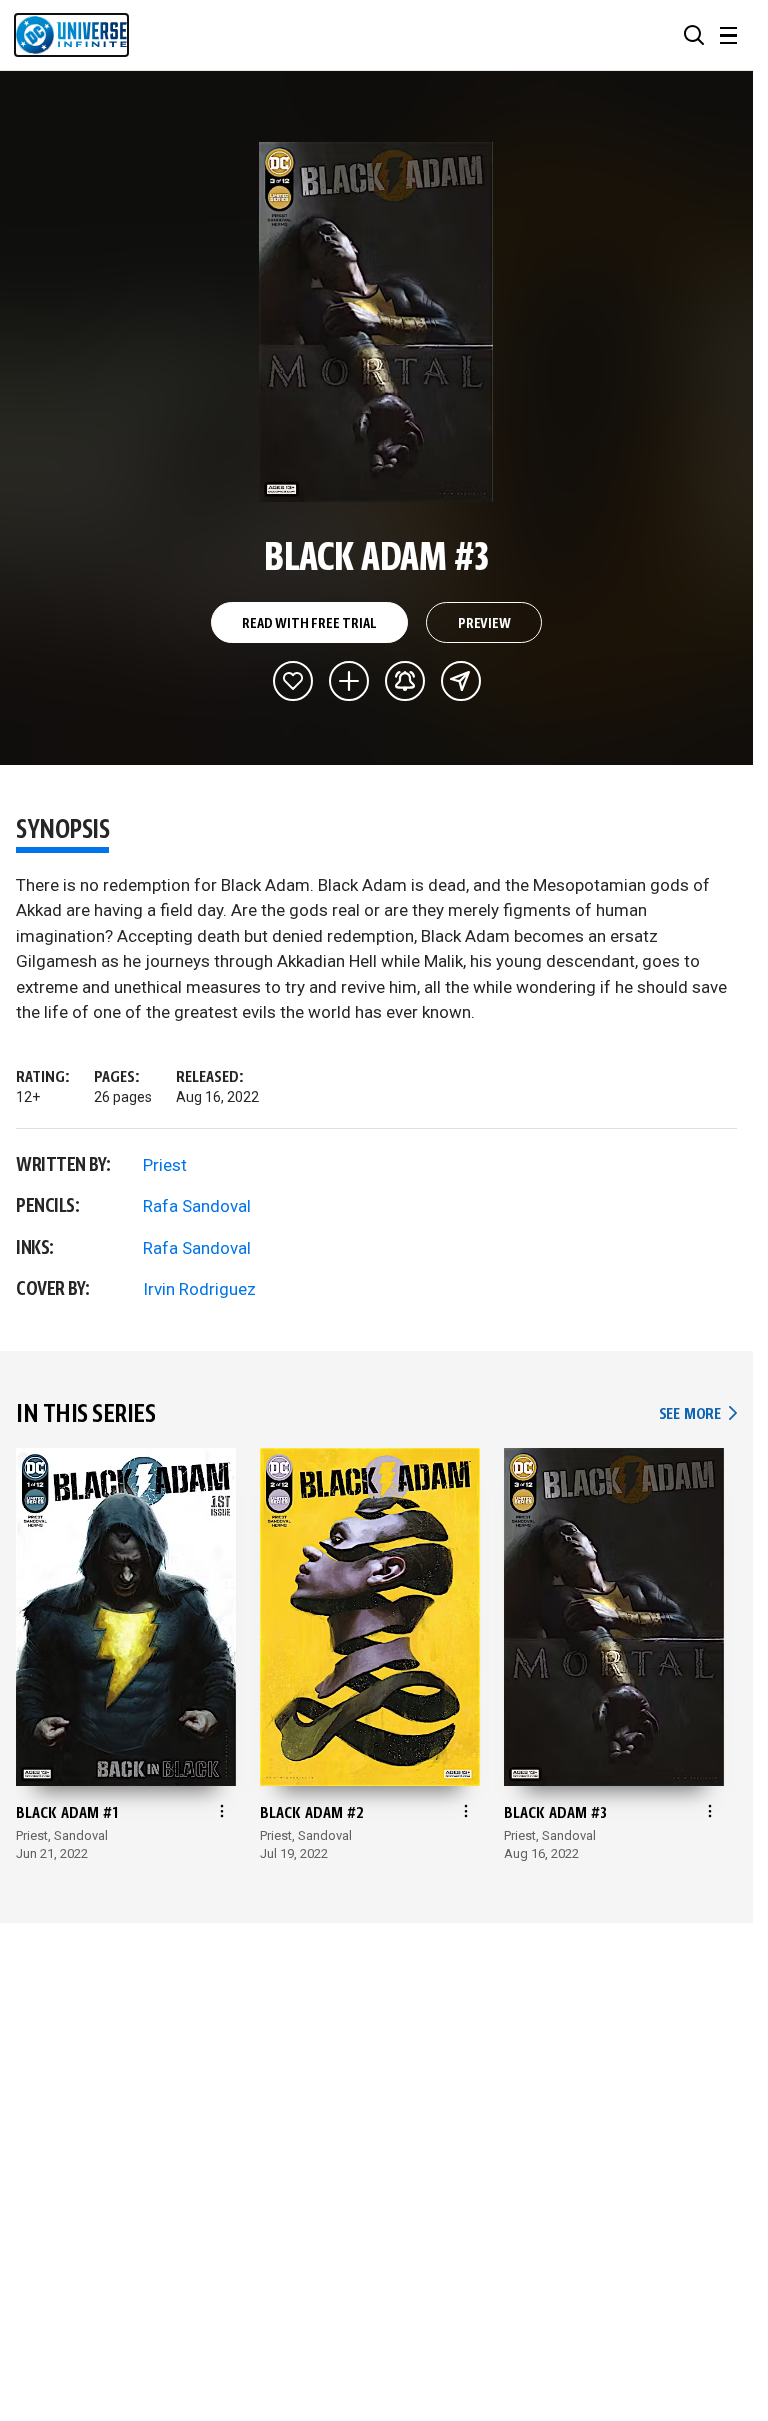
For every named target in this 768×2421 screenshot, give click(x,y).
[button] (694, 35)
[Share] (461, 681)
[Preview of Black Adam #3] (376, 322)
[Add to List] (349, 681)
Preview (484, 624)
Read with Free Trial (309, 624)
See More (698, 1414)
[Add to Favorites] (293, 681)
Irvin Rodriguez (199, 1289)
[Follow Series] (405, 681)
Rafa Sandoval (197, 1206)
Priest (165, 1165)
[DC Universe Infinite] (71, 35)
